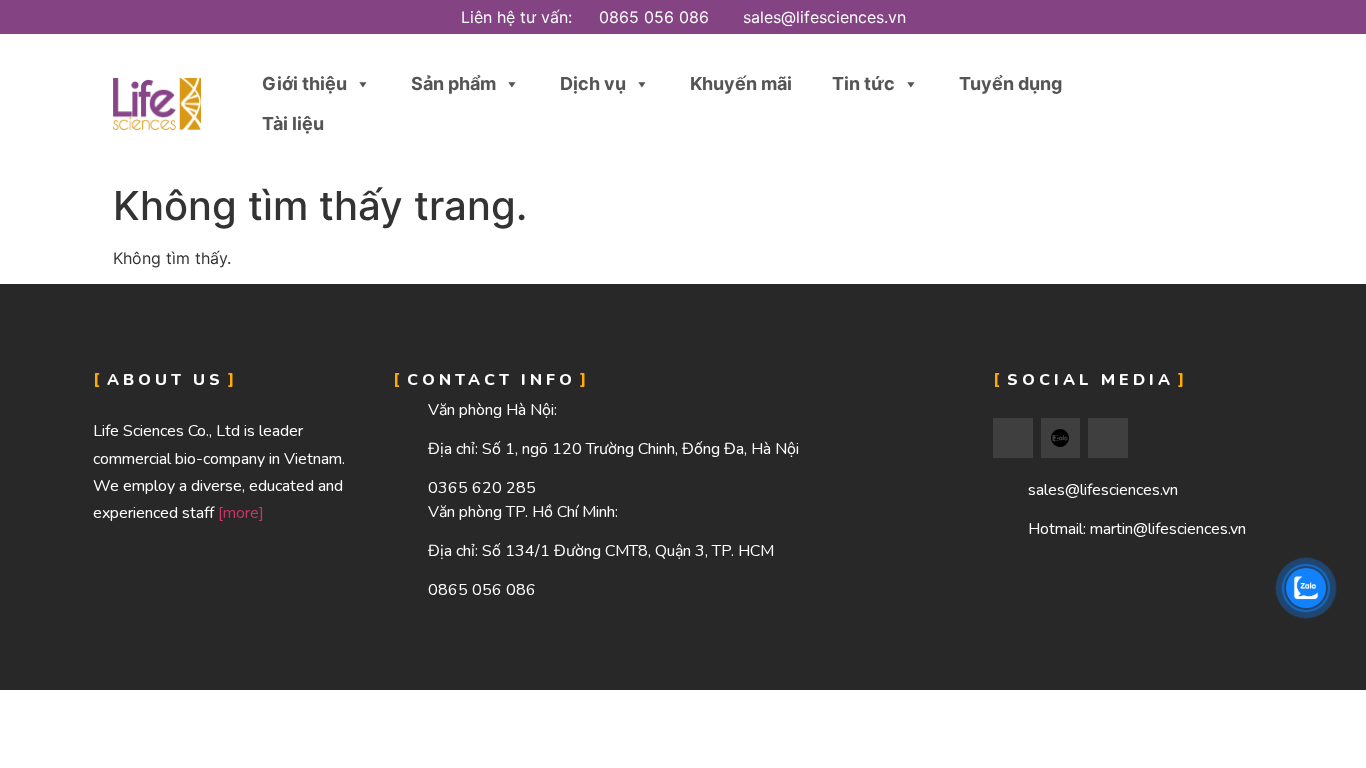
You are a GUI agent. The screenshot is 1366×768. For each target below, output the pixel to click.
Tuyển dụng (1010, 83)
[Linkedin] (1108, 438)
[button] (1205, 104)
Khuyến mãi (741, 83)
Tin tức (863, 83)
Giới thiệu (304, 83)
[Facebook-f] (1013, 438)
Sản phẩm (453, 83)
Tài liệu (293, 123)
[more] (241, 513)
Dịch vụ (593, 83)
